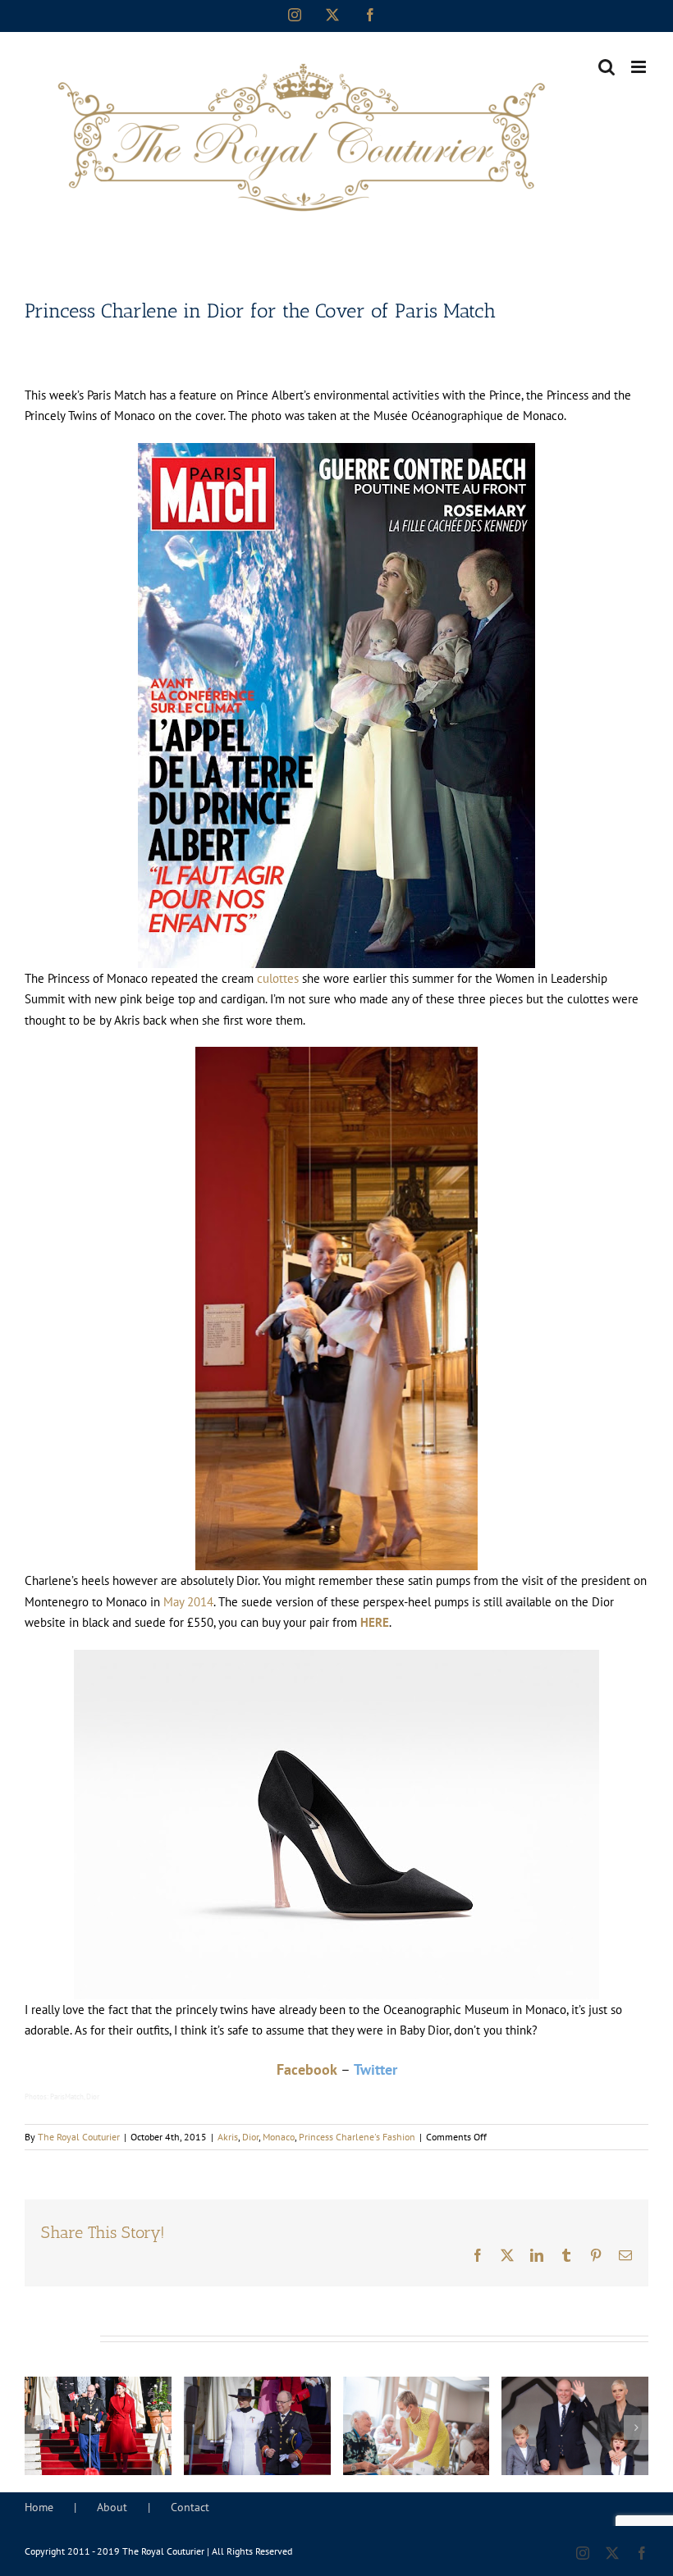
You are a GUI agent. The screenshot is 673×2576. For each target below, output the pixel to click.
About (112, 2507)
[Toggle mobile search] (607, 67)
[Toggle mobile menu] (640, 67)
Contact (190, 2507)
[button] (37, 2428)
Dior (250, 2137)
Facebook (307, 2069)
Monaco (279, 2137)
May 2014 (188, 1602)
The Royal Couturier (79, 2137)
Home (39, 2507)
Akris (228, 2137)
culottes (279, 978)
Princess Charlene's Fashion (357, 2137)
